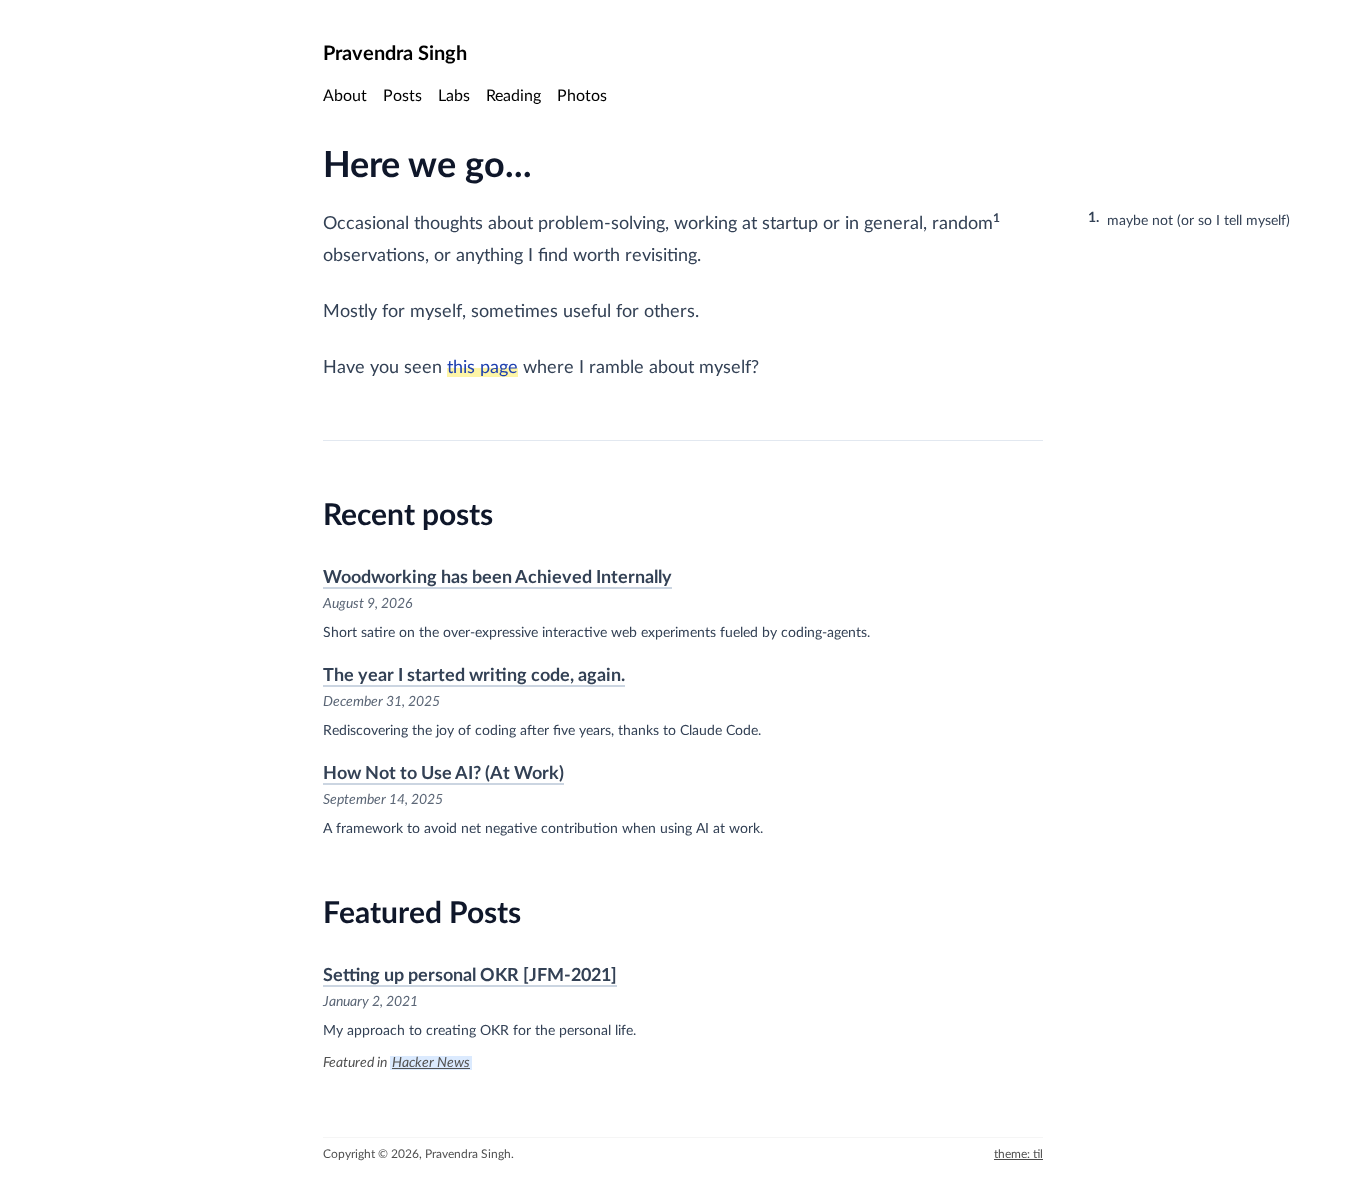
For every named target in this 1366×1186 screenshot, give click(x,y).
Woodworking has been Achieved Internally (497, 578)
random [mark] (962, 224)
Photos (582, 96)
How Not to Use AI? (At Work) (443, 774)
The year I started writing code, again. (474, 676)
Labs (454, 96)
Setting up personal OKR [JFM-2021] (470, 976)
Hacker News (431, 1063)
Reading (513, 96)
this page (482, 368)
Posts (402, 96)
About (345, 96)
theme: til (1018, 1154)
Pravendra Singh (395, 54)
